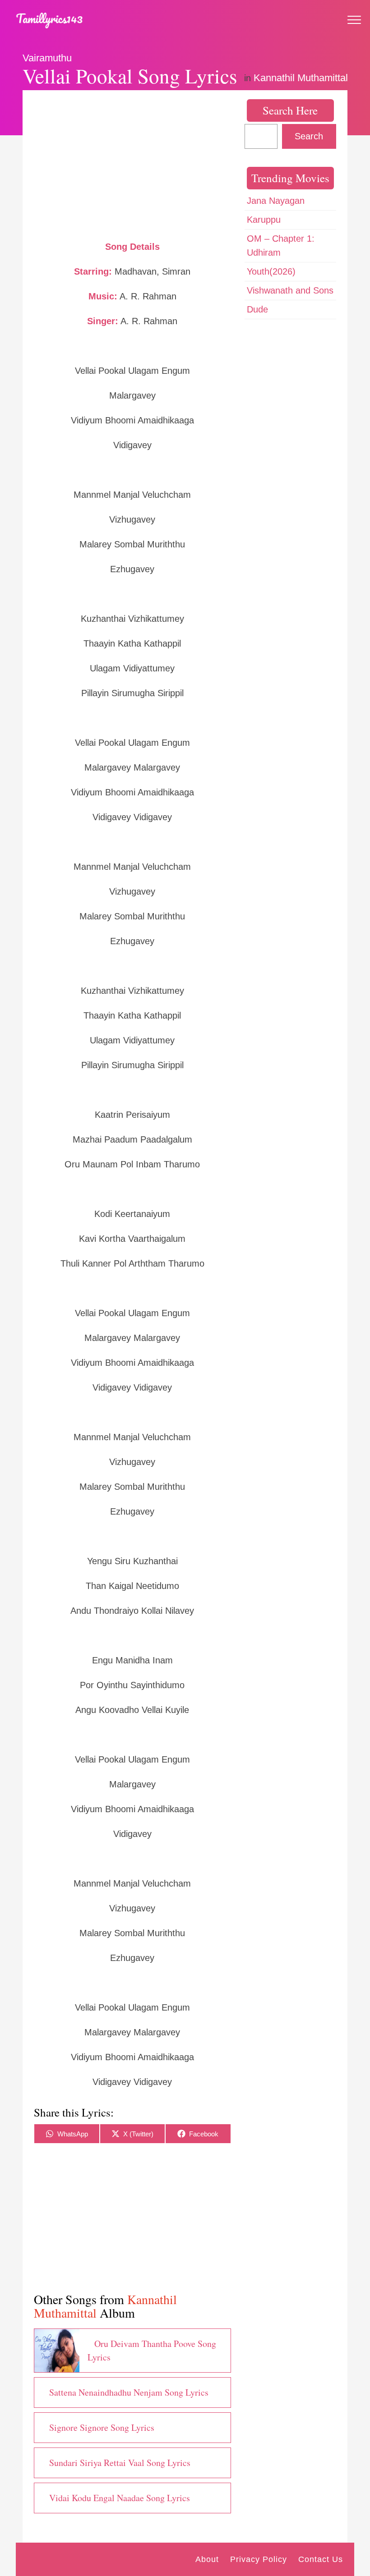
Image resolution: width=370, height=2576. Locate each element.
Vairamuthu (47, 58)
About (207, 2559)
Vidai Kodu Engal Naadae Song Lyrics (120, 2498)
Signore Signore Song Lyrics (102, 2427)
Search (309, 136)
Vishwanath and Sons (290, 290)
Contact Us (321, 2559)
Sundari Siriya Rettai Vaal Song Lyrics (120, 2463)
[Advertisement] (132, 165)
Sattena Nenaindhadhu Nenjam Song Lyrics (129, 2392)
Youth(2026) (271, 271)
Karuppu (264, 220)
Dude (257, 309)
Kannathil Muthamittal (301, 78)
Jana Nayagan (276, 201)
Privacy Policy (259, 2559)
